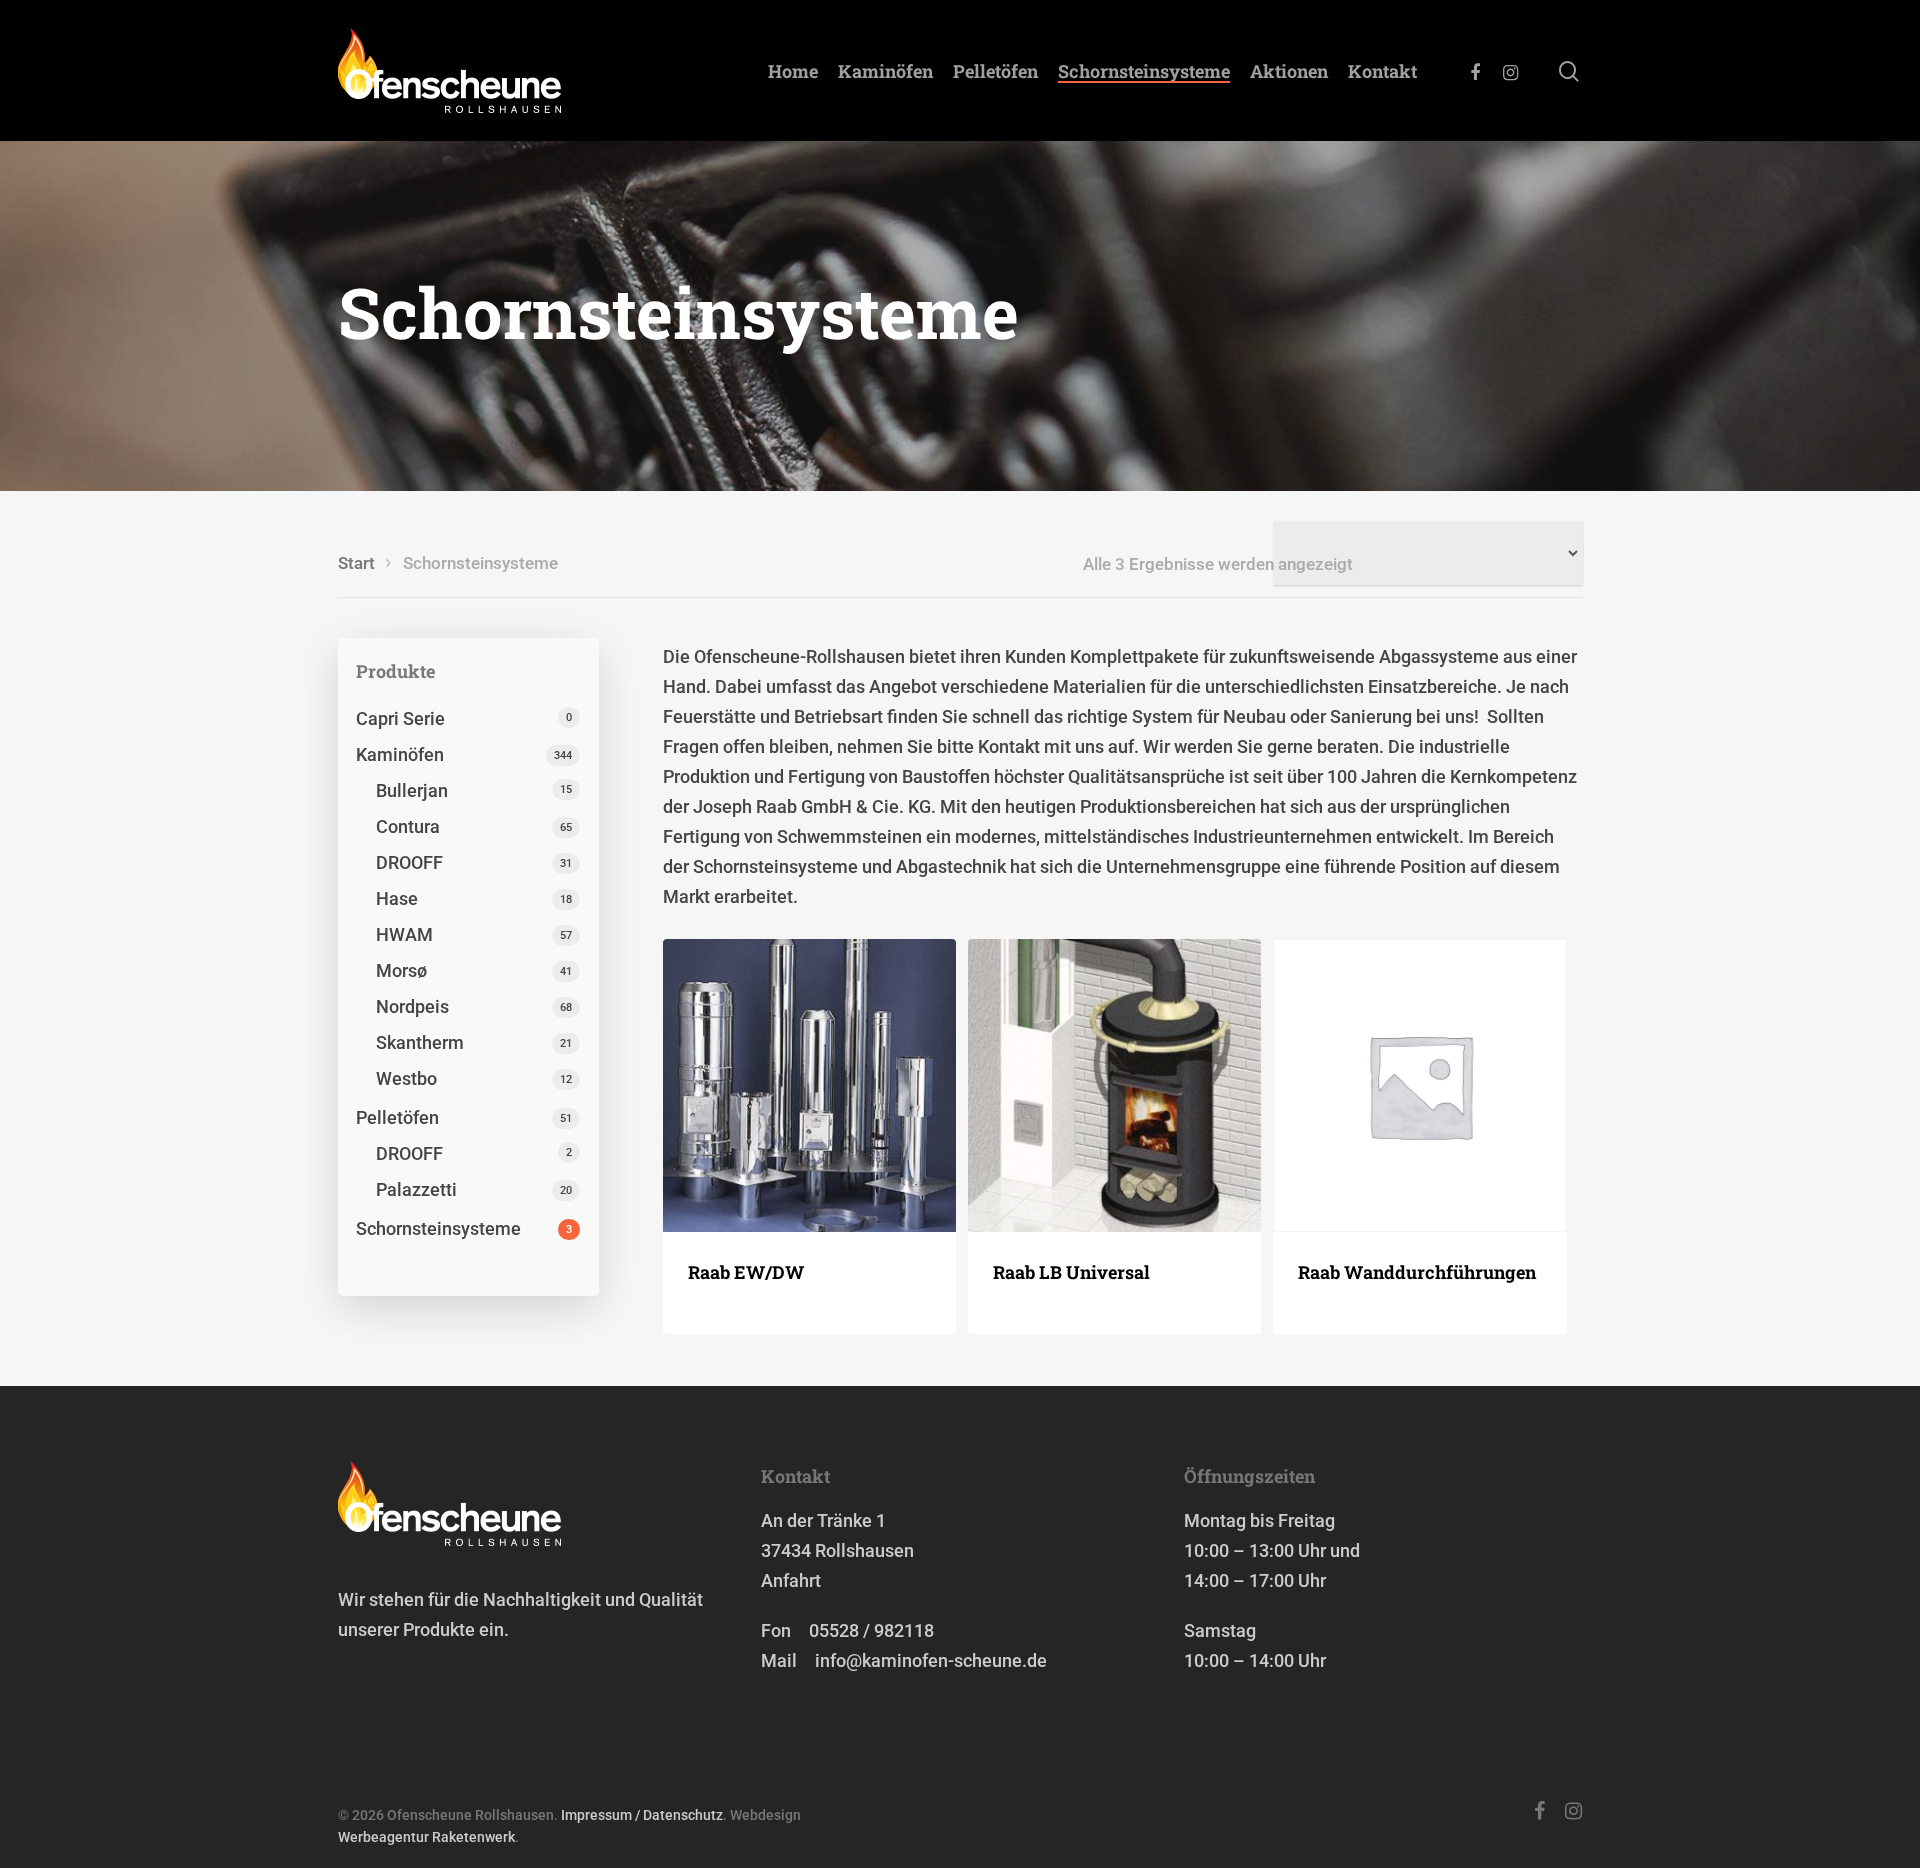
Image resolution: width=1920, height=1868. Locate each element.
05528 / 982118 (871, 1630)
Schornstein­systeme (1144, 71)
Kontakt (1382, 71)
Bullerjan (412, 790)
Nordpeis (412, 1006)
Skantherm (420, 1042)
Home (793, 71)
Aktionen (1289, 71)
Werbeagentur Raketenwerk (426, 1837)
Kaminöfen (885, 71)
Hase (397, 898)
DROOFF (409, 862)
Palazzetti (416, 1189)
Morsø (401, 970)
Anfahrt (791, 1580)
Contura (408, 826)
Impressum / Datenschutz (642, 1815)
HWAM (404, 934)
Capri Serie (400, 718)
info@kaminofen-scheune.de (931, 1660)
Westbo (406, 1078)
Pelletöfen (995, 71)
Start (356, 563)
